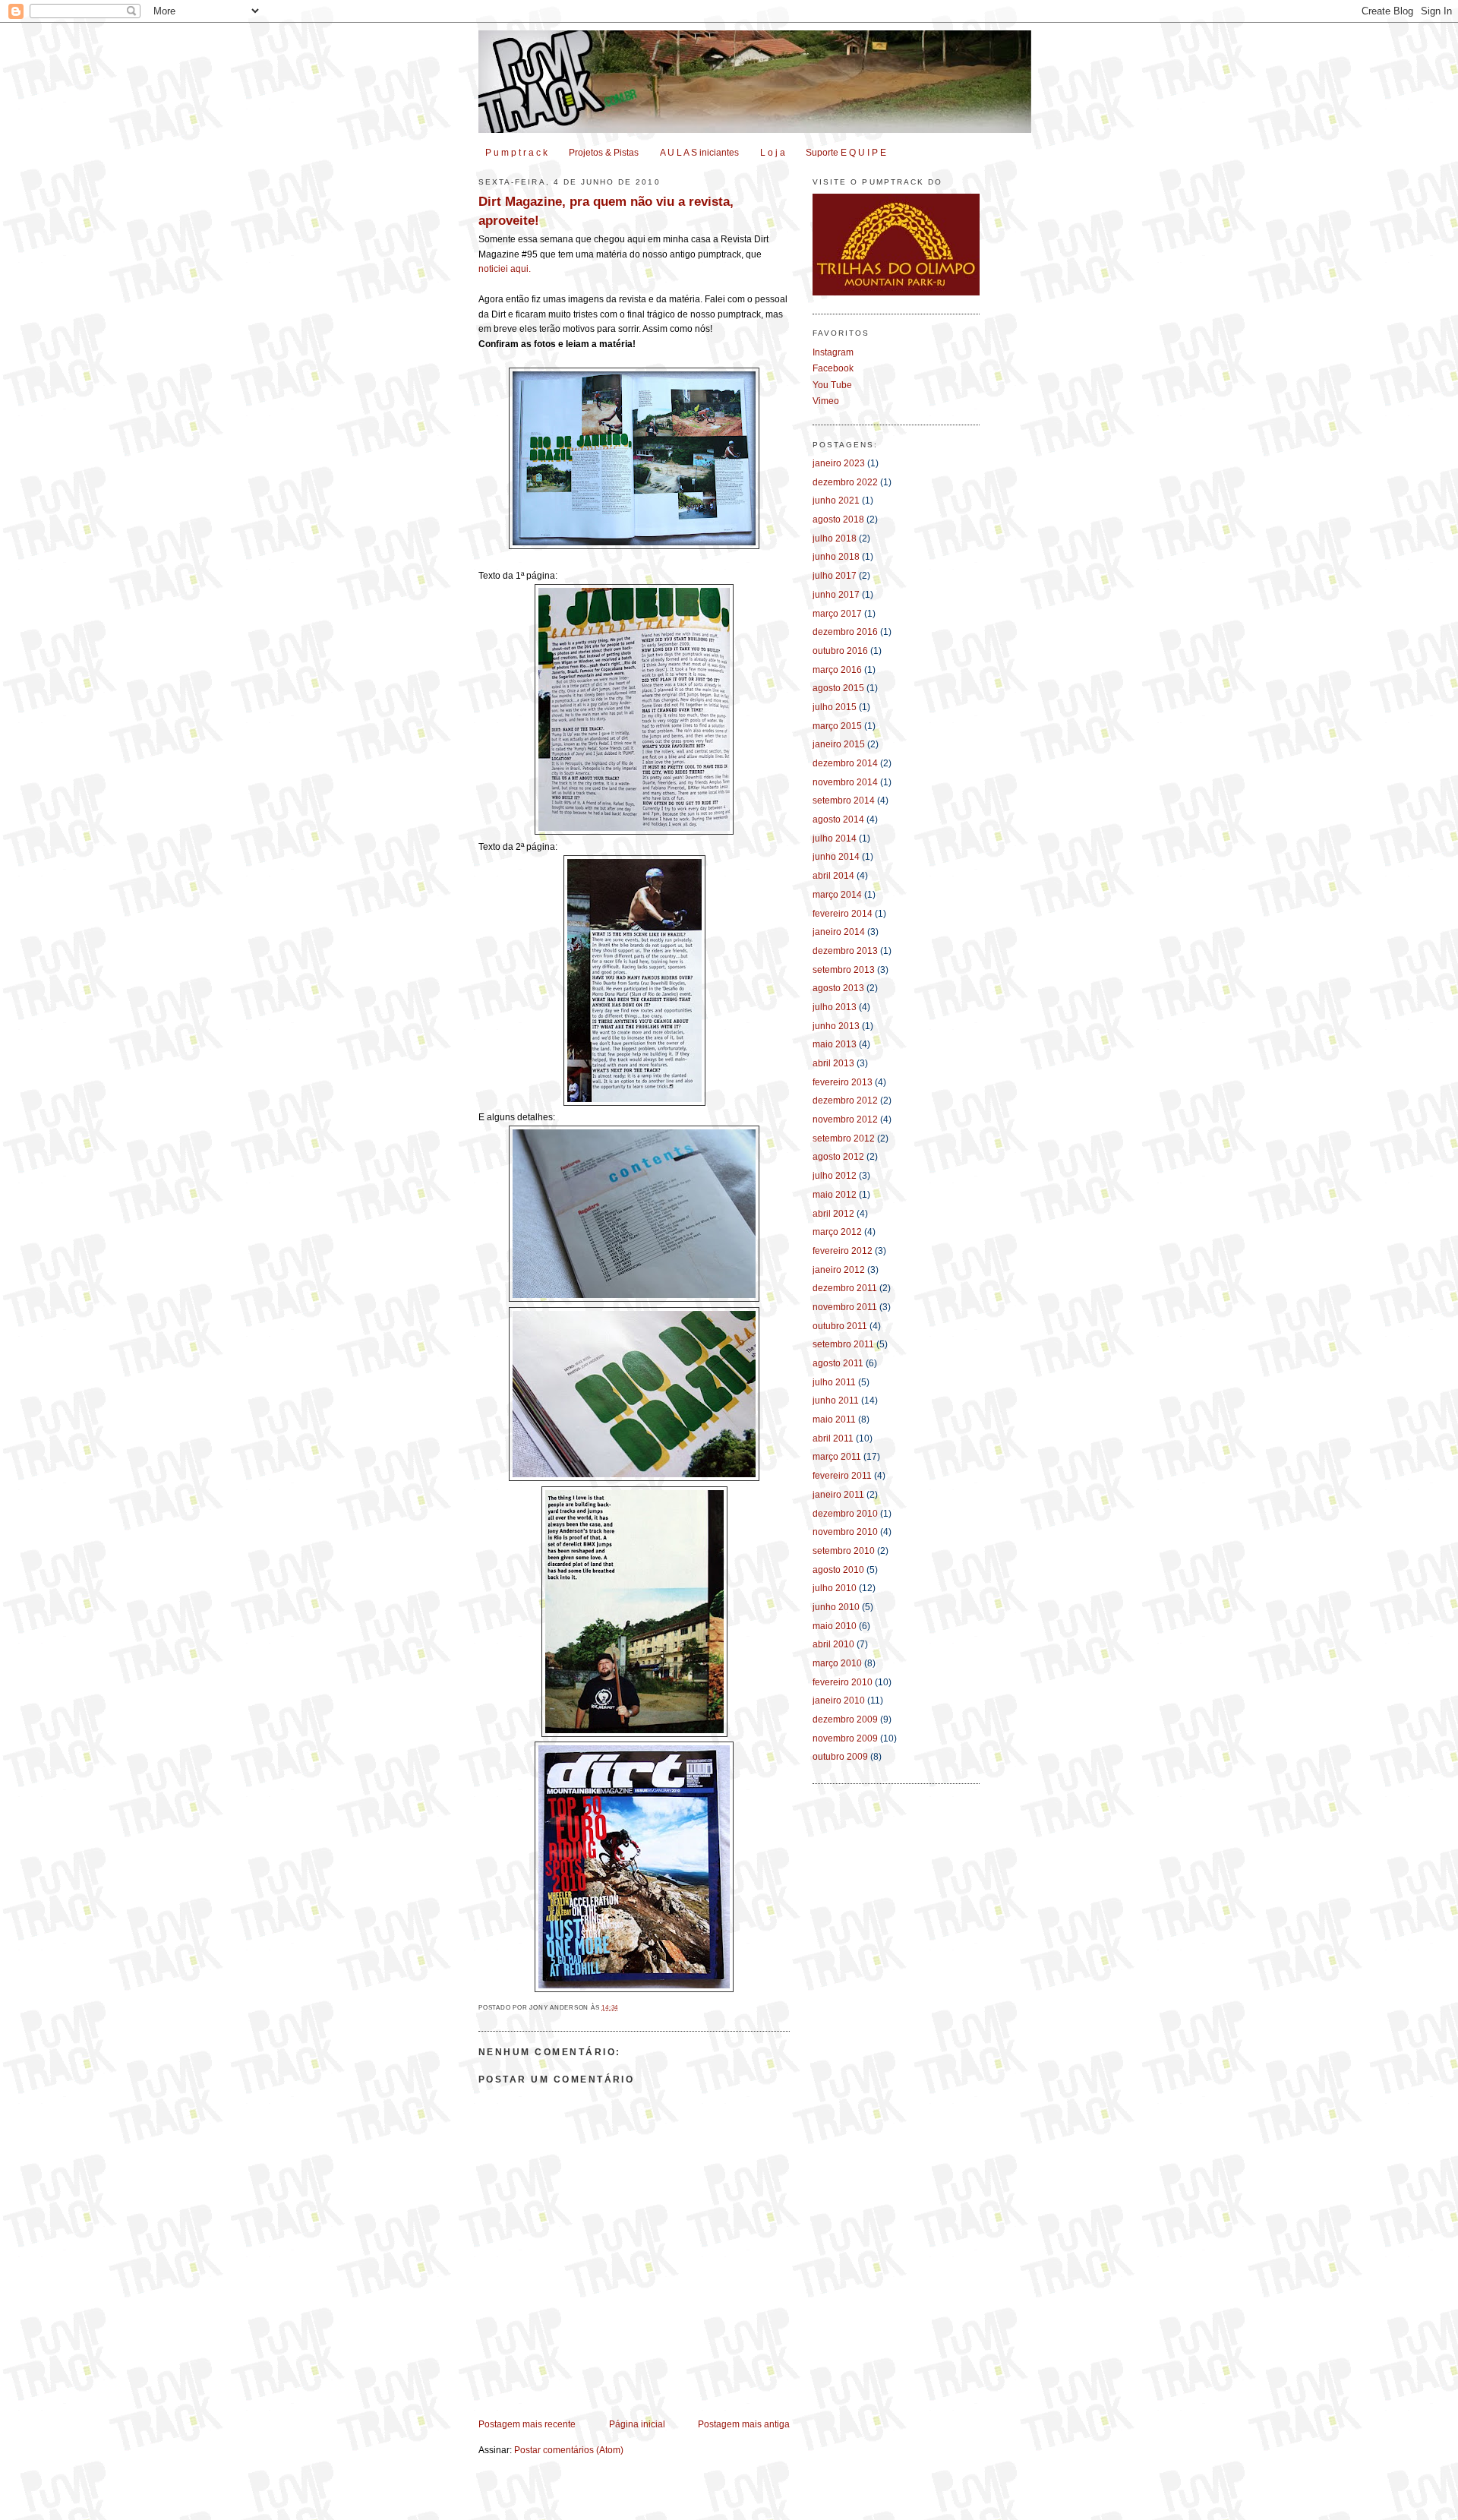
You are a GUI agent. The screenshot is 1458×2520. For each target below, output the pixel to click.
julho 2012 (835, 1176)
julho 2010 (835, 1588)
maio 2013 (835, 1044)
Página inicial (637, 2424)
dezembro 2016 (845, 632)
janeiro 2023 (839, 463)
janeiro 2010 (839, 1701)
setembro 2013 (844, 970)
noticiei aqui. (505, 269)
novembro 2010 (845, 1532)
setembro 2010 (844, 1551)
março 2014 (837, 895)
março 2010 (837, 1663)
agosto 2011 (838, 1363)
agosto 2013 (838, 988)
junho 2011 (836, 1401)
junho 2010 (836, 1607)
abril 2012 (833, 1214)
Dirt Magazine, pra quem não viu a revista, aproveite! (606, 210)
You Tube (832, 385)
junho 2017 (836, 595)
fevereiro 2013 (843, 1082)
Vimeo (826, 401)
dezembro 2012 (845, 1101)
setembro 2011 (843, 1344)
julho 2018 (835, 538)
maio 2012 (835, 1195)
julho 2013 (835, 1007)
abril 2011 (833, 1438)
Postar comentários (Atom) (569, 2450)
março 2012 (837, 1232)
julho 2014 (835, 838)
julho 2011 (834, 1382)
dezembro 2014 (845, 763)
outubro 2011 (840, 1326)
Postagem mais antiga (744, 2424)
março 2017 (837, 614)
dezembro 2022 (845, 482)
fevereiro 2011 (842, 1476)
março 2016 (837, 670)
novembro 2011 (845, 1307)
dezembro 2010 (845, 1514)
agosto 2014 (838, 819)
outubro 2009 (840, 1757)
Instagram (833, 352)
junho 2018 (836, 557)
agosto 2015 (838, 688)
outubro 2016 (840, 651)
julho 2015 (835, 707)
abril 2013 (833, 1063)
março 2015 (837, 726)
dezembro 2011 (845, 1288)
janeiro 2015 (839, 744)
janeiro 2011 (838, 1495)
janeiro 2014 (839, 932)
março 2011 (837, 1457)
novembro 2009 (845, 1738)
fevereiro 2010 (843, 1682)
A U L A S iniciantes (699, 153)
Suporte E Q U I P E (846, 153)
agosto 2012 (838, 1157)
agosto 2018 (838, 519)
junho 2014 (836, 857)
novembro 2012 (845, 1119)
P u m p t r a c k (516, 153)
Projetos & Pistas (604, 153)
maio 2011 (834, 1419)
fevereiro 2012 (843, 1251)
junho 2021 (836, 501)
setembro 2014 (844, 801)
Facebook (833, 368)
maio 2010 (835, 1626)
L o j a (773, 153)
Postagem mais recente (527, 2424)
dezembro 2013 (845, 951)
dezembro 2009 (845, 1719)
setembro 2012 (844, 1138)
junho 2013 (836, 1026)
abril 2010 (833, 1644)
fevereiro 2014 (843, 914)
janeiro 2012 (839, 1270)
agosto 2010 (838, 1570)
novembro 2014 (845, 782)
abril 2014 (833, 876)
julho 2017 (835, 576)
